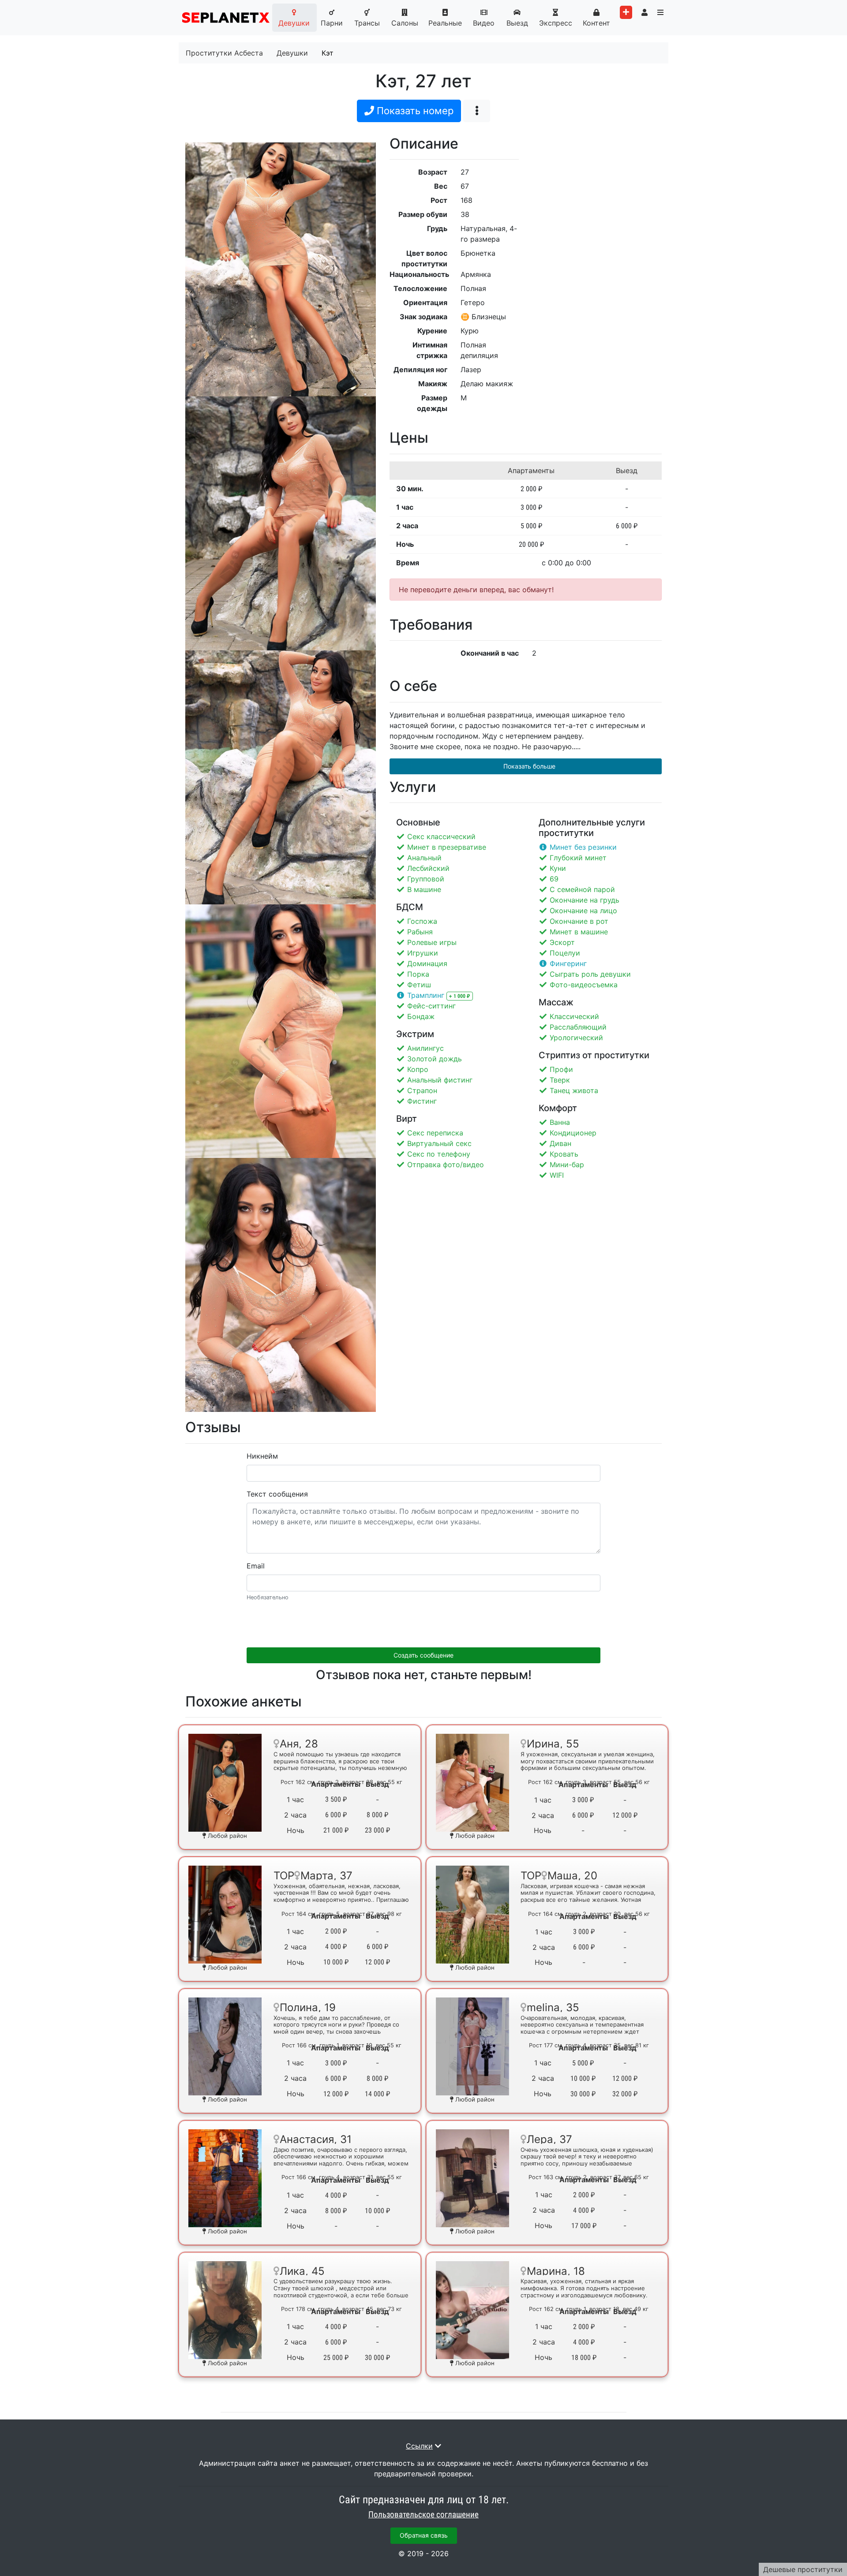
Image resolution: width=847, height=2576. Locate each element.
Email (256, 1566)
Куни (558, 868)
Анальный (424, 858)
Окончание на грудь (585, 900)
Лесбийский (428, 868)
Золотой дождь (435, 1059)
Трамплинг (427, 995)
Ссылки (419, 2446)
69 (554, 879)
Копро (418, 1069)
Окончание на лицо (583, 911)
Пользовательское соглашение (423, 2515)
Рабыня (420, 932)
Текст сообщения (277, 1494)
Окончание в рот (579, 921)
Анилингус (425, 1048)
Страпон (422, 1090)
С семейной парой (582, 889)
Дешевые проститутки (803, 2569)
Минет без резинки (583, 847)
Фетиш (419, 985)
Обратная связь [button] (424, 2535)
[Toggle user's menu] (645, 12)
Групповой (426, 879)
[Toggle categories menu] (660, 12)
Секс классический (441, 836)
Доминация (427, 963)
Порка (418, 974)
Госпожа (422, 921)
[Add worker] (626, 12)
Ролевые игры (432, 942)
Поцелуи (565, 953)
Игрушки (423, 953)
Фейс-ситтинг (431, 1006)
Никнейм (262, 1456)
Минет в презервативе (447, 847)
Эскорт (562, 942)
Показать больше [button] (528, 766)
